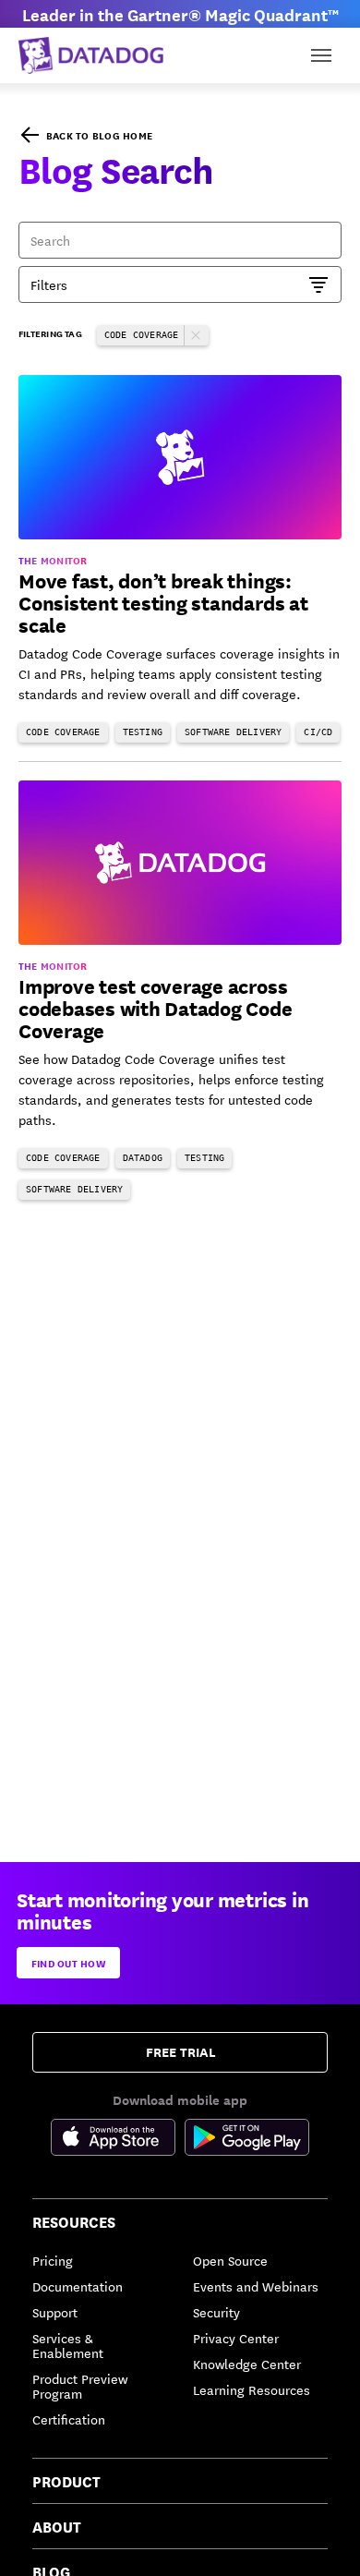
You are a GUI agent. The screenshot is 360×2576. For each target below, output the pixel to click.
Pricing (53, 2260)
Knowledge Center (247, 2364)
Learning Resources (252, 2389)
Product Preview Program (80, 2386)
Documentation (78, 2286)
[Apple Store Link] (118, 2140)
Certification (69, 2419)
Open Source (230, 2260)
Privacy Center (236, 2338)
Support (55, 2312)
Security (216, 2312)
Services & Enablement (68, 2345)
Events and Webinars (256, 2286)
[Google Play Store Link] (247, 2140)
